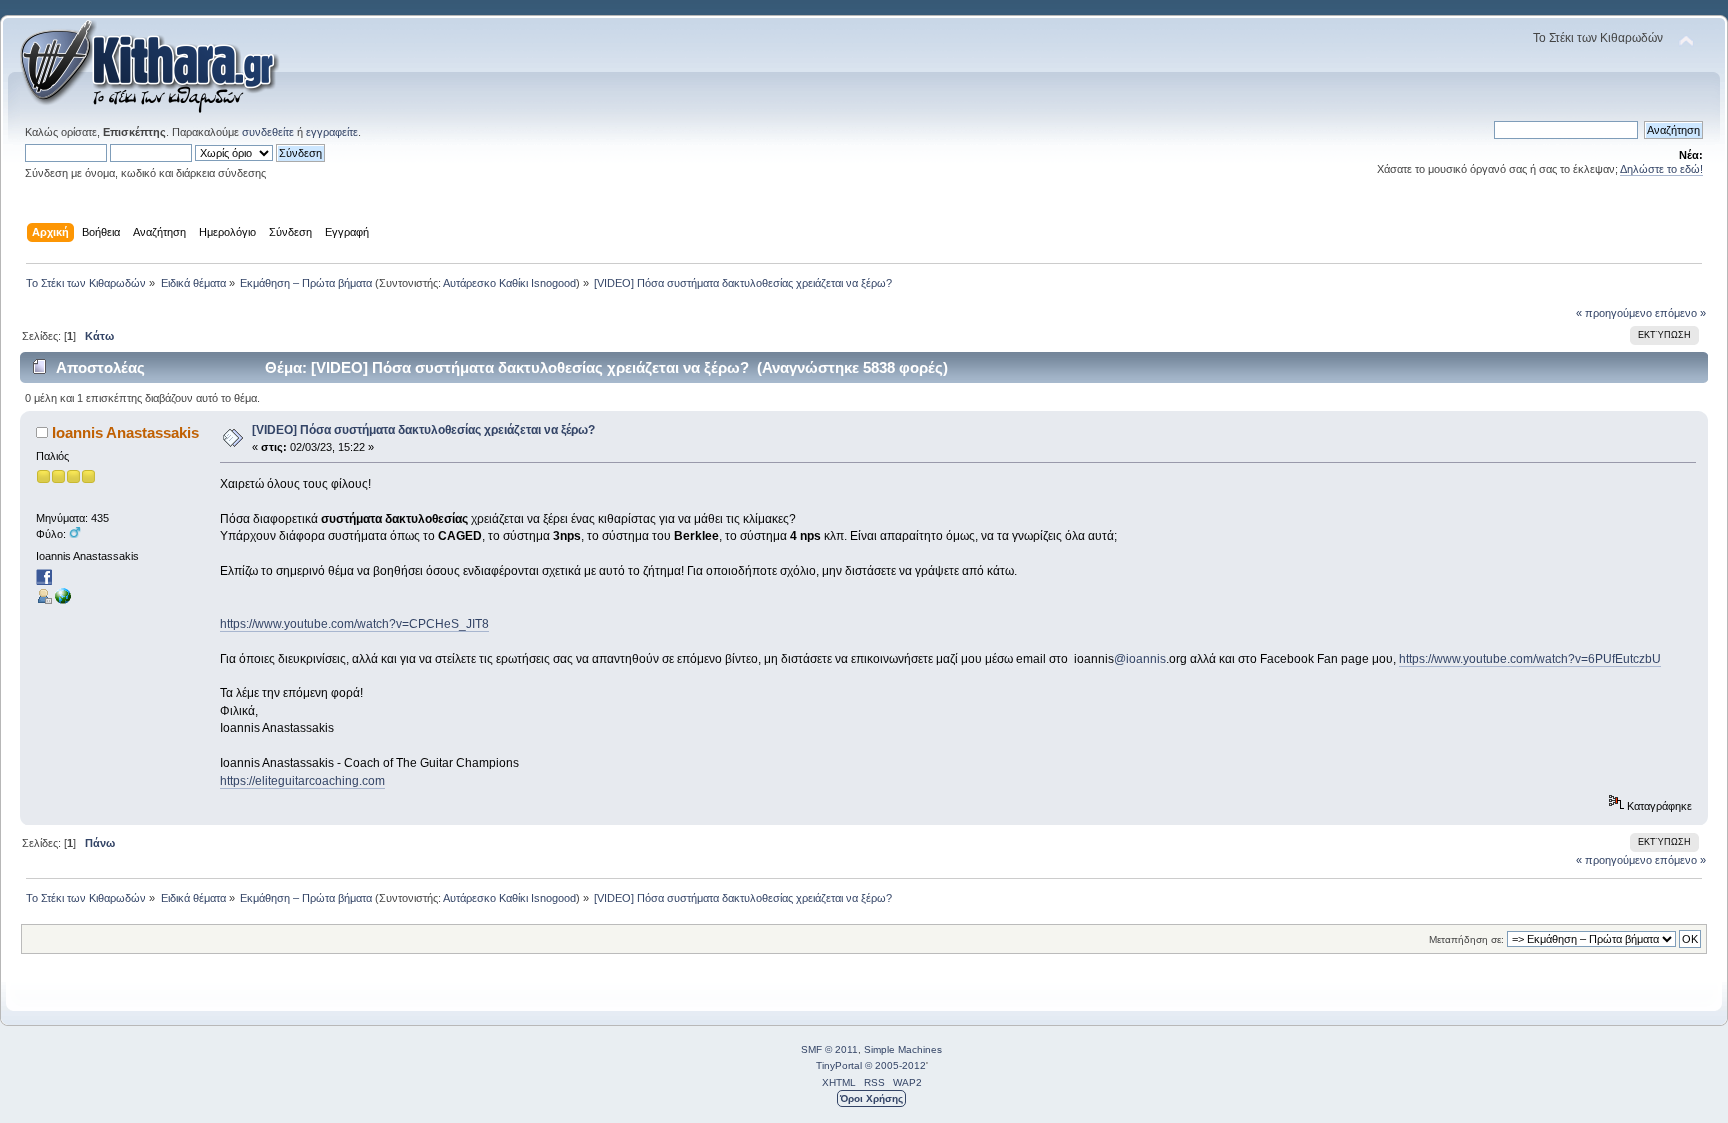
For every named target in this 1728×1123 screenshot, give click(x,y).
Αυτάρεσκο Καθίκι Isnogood (509, 283)
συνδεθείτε (268, 132)
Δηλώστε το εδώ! (1661, 169)
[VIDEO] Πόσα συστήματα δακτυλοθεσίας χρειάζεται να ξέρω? (423, 430)
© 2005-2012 (895, 1065)
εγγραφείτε (332, 132)
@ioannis (1140, 659)
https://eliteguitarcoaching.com (302, 781)
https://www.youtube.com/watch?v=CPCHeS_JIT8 (354, 624)
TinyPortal (839, 1065)
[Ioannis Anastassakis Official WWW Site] (63, 600)
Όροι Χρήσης (871, 1098)
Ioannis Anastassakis (125, 432)
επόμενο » (1680, 313)
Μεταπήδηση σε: (1466, 939)
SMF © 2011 (829, 1049)
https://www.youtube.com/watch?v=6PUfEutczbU (1530, 659)
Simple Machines (903, 1049)
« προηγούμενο (1614, 313)
